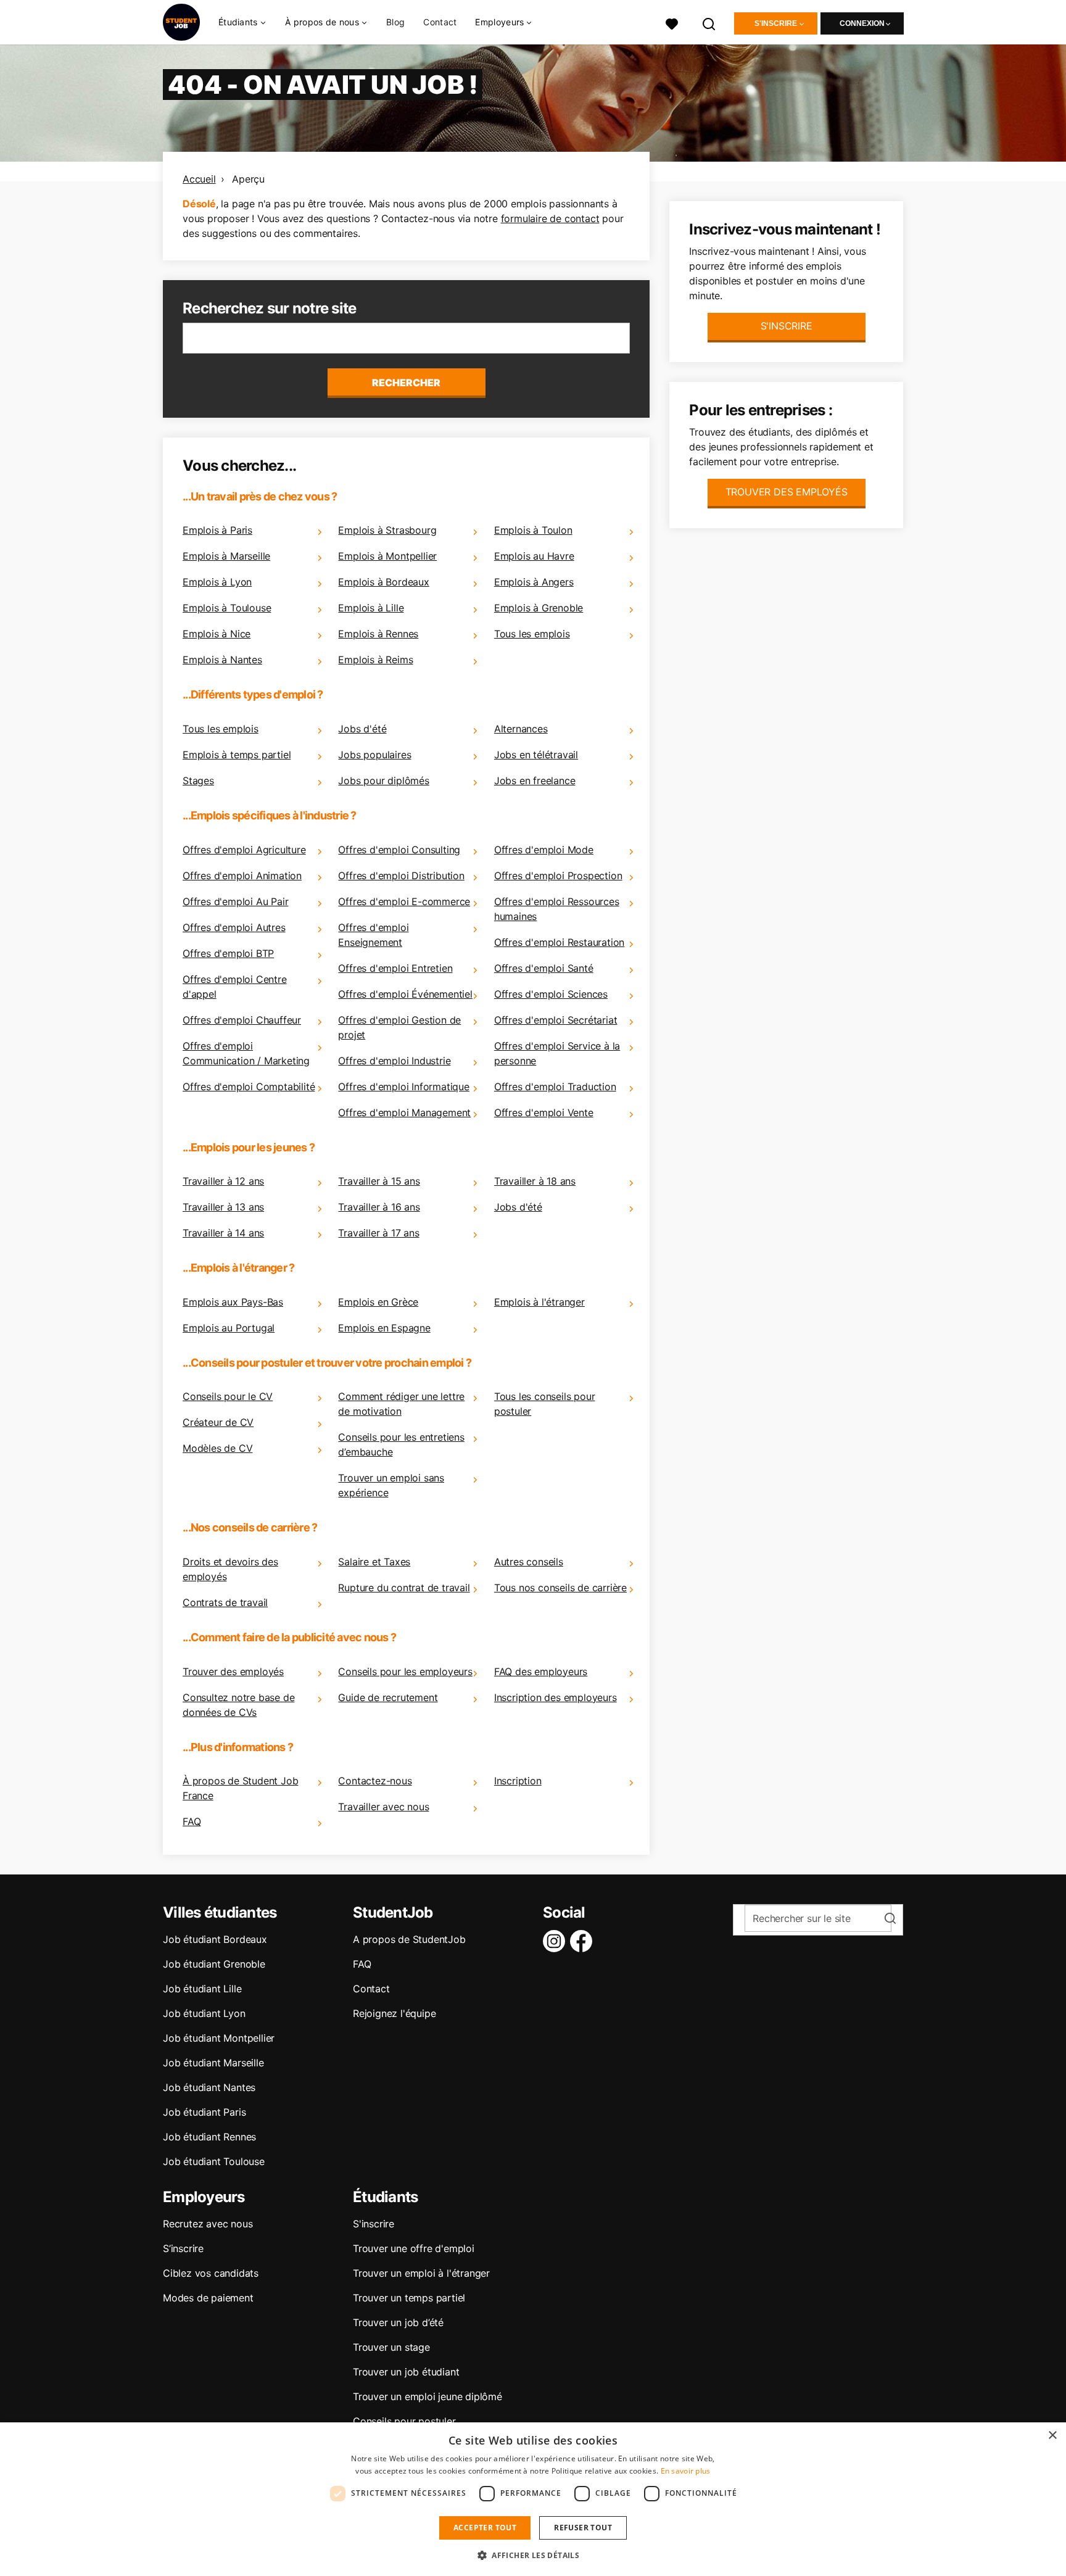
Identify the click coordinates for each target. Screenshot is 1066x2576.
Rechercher (406, 383)
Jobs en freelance (535, 781)
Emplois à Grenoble (539, 608)
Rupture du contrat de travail (404, 1588)
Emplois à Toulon (533, 530)
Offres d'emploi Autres (234, 927)
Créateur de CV (218, 1422)
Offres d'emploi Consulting (399, 850)
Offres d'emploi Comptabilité (249, 1087)
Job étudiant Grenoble (214, 1964)
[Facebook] (584, 1941)
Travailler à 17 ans (378, 1233)
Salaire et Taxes (374, 1562)
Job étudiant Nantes (209, 2087)
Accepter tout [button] (485, 2528)
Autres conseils (529, 1562)
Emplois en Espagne (384, 1328)
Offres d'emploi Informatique (403, 1087)
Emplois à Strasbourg (387, 530)
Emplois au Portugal (229, 1328)
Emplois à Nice (217, 634)
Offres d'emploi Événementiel (405, 994)
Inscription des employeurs (556, 1697)
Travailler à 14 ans (223, 1233)
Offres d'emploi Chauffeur (242, 1020)
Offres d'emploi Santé (544, 968)
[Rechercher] (709, 23)
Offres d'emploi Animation (242, 876)
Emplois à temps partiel (237, 755)
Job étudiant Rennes (209, 2137)
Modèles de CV (217, 1448)
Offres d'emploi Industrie (394, 1061)
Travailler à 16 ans (379, 1207)
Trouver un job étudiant (406, 2372)
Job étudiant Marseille (213, 2063)
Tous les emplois (532, 634)
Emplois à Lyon (217, 582)
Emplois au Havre (534, 556)
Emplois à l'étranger (539, 1302)
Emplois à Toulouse (227, 608)
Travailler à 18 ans (535, 1181)
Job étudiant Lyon (204, 2013)
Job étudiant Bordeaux (215, 1939)
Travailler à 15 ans (379, 1181)
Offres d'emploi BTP (228, 953)
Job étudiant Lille (202, 1989)
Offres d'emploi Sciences (551, 994)
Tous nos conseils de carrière (560, 1588)
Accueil (199, 179)
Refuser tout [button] (583, 2528)
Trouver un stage (391, 2347)
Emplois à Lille (371, 608)
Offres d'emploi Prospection (558, 876)
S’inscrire (183, 2248)
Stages (198, 781)
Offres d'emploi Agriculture (244, 850)
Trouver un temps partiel (409, 2298)
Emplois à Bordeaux (383, 582)
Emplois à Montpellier (387, 556)
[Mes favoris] (672, 23)
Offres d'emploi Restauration (559, 942)
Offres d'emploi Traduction (555, 1087)
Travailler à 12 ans (223, 1181)
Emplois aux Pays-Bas (233, 1302)
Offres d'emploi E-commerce (404, 901)
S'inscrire (776, 23)
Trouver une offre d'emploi (414, 2248)
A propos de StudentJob (409, 1939)
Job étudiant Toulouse (214, 2161)
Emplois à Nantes (222, 660)
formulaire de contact (550, 218)
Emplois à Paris (217, 530)
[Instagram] (556, 1941)
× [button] (1052, 2436)
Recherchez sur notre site (269, 308)
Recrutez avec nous (208, 2224)
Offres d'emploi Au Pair (235, 901)
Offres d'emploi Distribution (401, 876)
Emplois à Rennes (378, 634)
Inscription (518, 1781)
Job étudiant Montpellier (219, 2038)
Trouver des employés (233, 1671)
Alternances (521, 729)
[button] (533, 2555)
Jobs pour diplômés (383, 781)
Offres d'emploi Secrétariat (556, 1020)
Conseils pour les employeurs (405, 1671)
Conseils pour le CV (228, 1396)
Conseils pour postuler (404, 2421)
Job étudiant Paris (204, 2112)
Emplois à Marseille (226, 556)
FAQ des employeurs (541, 1671)
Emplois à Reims (375, 660)
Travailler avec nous (383, 1807)
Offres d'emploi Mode (544, 850)
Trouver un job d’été (398, 2322)
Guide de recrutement (388, 1697)
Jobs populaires (374, 755)
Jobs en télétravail (536, 755)
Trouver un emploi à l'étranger (421, 2273)
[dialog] (533, 2499)
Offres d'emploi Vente (544, 1112)
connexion (862, 23)
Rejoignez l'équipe (394, 2013)
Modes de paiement (208, 2298)
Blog (395, 22)
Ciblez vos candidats (211, 2273)
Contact (440, 22)
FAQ (192, 1821)
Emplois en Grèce (378, 1302)
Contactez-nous (375, 1781)
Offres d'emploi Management (404, 1112)
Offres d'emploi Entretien (395, 968)
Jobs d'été (362, 729)
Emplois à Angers (534, 582)
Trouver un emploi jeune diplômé (428, 2396)
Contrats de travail (225, 1602)
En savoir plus (686, 2471)
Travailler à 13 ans (223, 1207)
